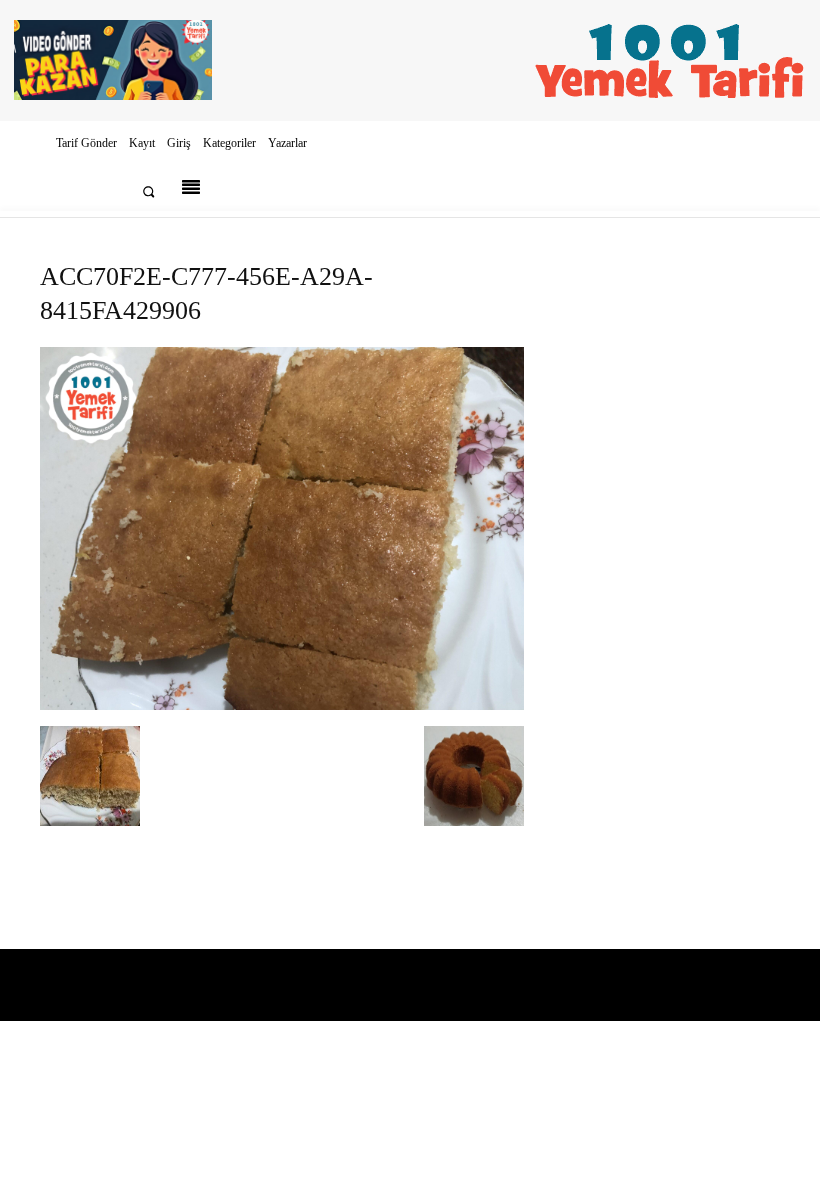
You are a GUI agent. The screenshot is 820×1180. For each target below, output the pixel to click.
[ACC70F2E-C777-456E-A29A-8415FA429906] (282, 705)
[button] (148, 191)
